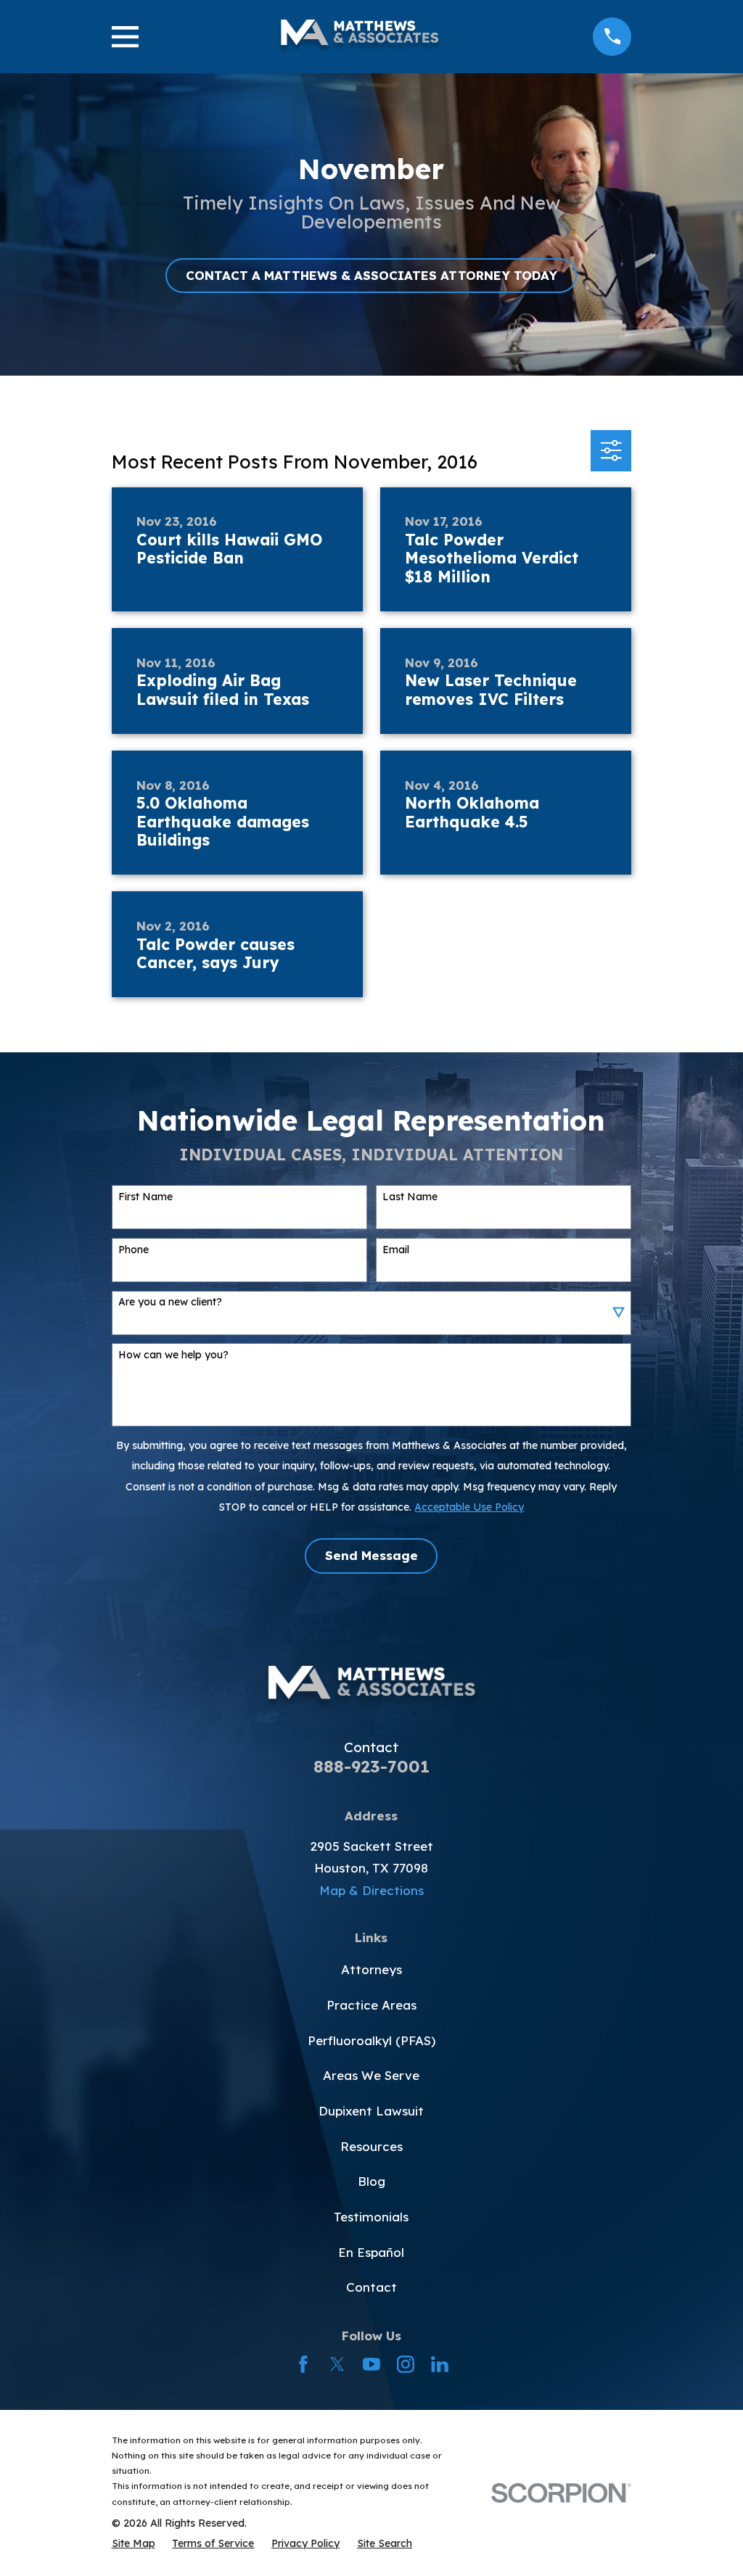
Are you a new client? (170, 1302)
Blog (371, 2181)
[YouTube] (371, 2364)
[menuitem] (134, 2543)
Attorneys (371, 1969)
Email (396, 1250)
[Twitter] (337, 2364)
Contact (371, 2287)
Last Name (410, 1197)
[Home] (360, 37)
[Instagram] (406, 2364)
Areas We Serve (371, 2075)
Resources (371, 2146)
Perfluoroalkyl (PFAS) (371, 2040)
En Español (371, 2252)
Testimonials (371, 2217)
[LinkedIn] (440, 2364)
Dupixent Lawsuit (371, 2111)
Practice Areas (371, 2005)
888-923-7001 (371, 1766)
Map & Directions (371, 1890)
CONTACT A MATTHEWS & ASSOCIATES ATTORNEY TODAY (371, 275)
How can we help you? (173, 1355)
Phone (134, 1250)
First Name (145, 1197)
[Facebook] (303, 2364)
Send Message (371, 1555)
